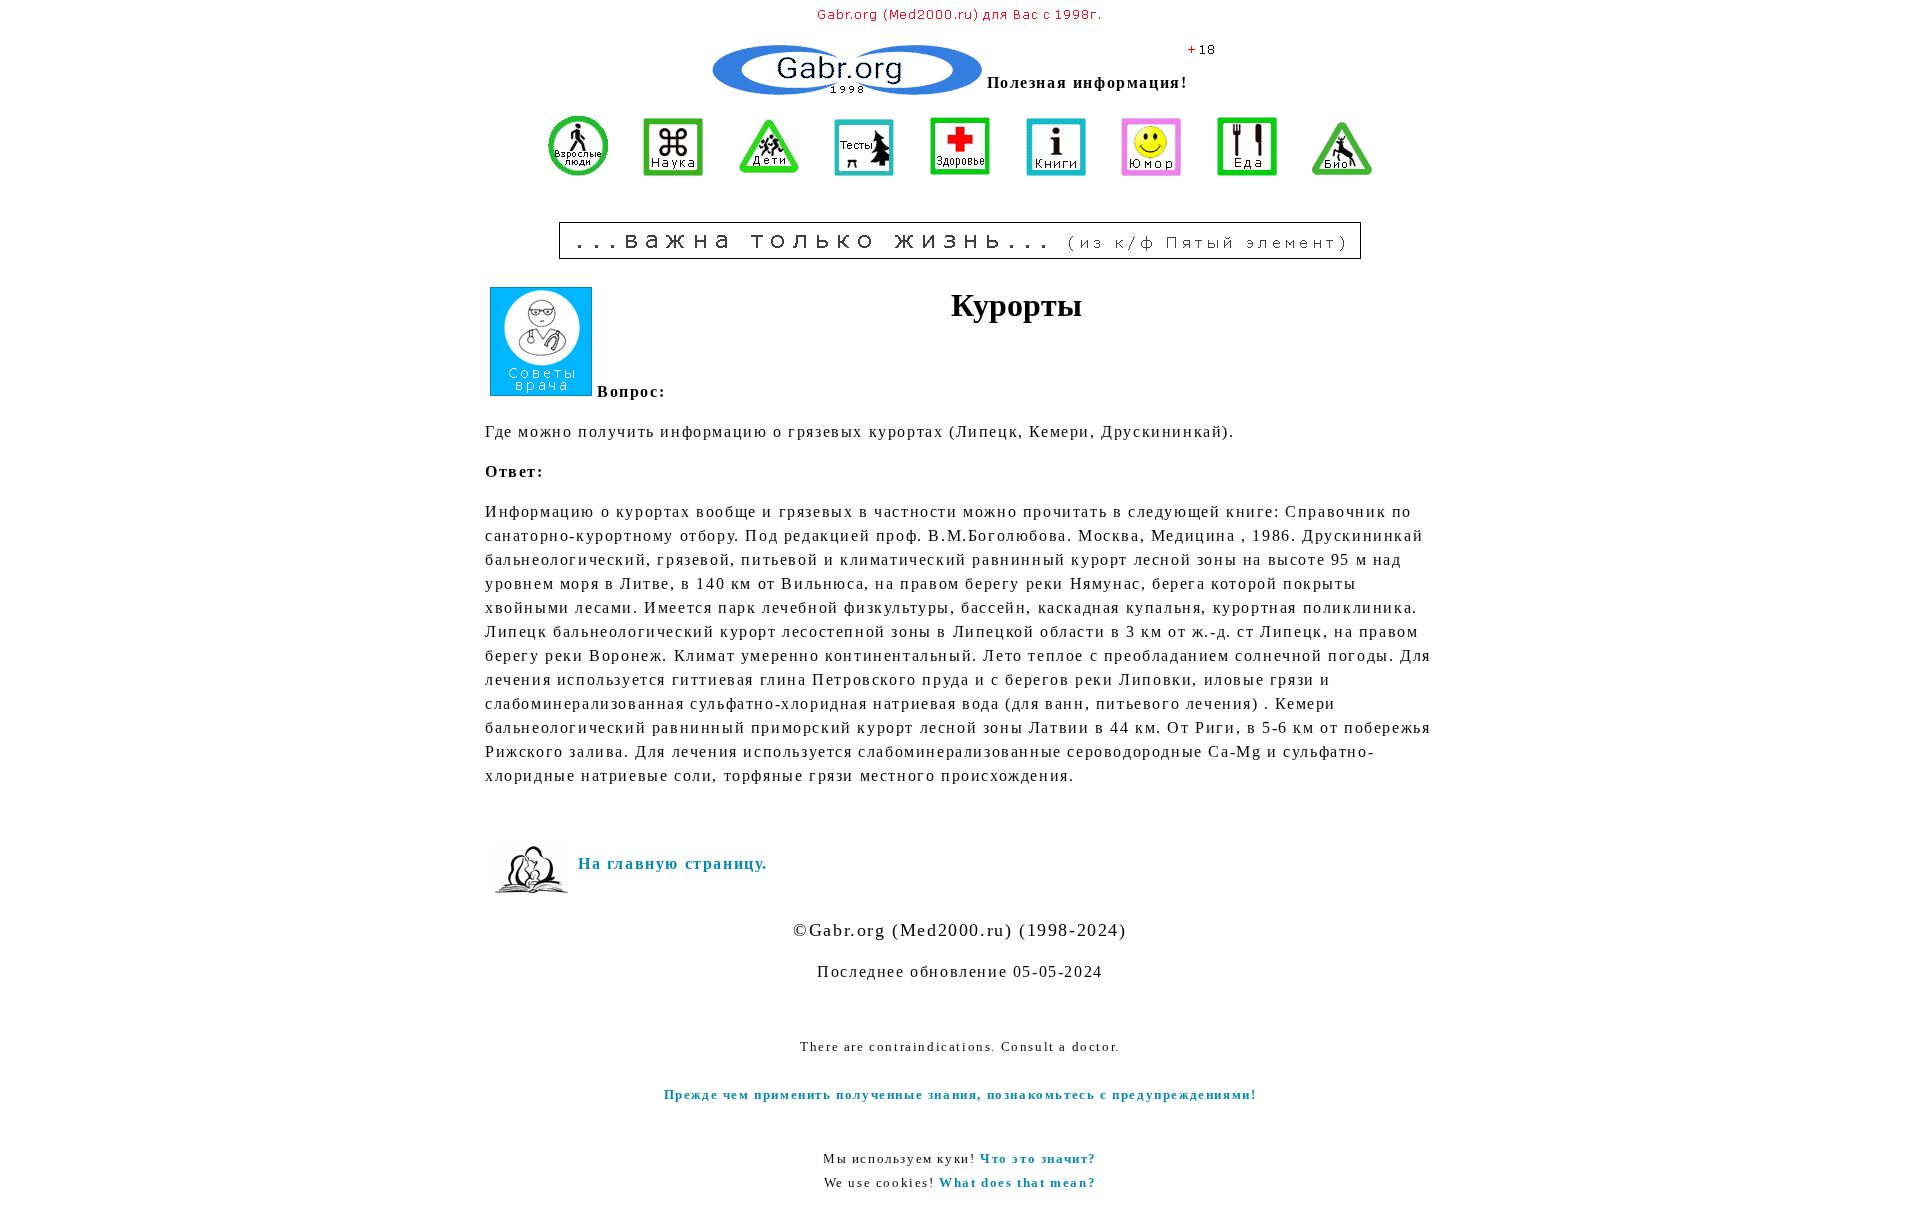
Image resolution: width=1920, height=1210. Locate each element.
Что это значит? (1038, 1158)
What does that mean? (1017, 1182)
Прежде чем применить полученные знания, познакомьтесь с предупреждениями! (960, 1094)
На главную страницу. (673, 863)
